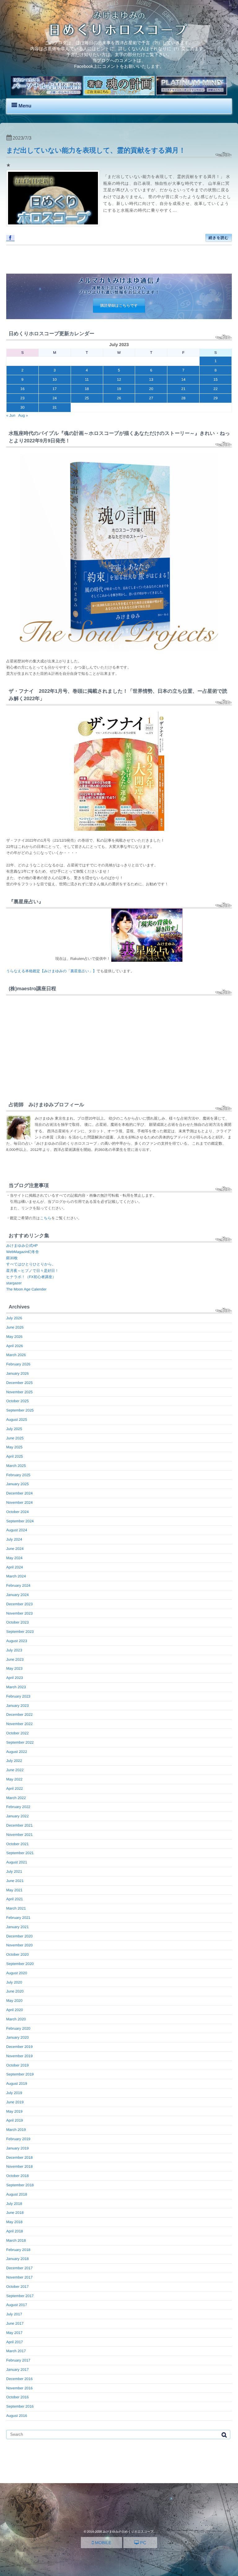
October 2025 (18, 1401)
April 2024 (15, 1567)
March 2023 (16, 1687)
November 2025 (19, 1392)
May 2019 (14, 2111)
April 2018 (15, 2231)
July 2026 (14, 1318)
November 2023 (19, 1613)
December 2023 (19, 1604)
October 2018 (18, 2176)
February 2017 (18, 2360)
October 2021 (18, 1844)
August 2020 (17, 1973)
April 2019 (15, 2120)
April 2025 (15, 1456)
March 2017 (16, 2351)
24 (55, 398)
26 (119, 398)
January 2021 (18, 1927)
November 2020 (19, 1945)
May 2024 (14, 1558)
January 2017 (18, 2370)
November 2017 (19, 2277)
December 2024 (19, 1493)
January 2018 (18, 2259)
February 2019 (18, 2139)
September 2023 (20, 1632)
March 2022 (16, 1798)
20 (151, 389)
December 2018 (19, 2158)
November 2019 (19, 2056)
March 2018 (16, 2240)
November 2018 (19, 2166)
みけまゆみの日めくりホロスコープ (128, 2532)
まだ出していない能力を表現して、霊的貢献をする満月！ (96, 150)
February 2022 (18, 1807)
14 (183, 379)
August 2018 (17, 2194)
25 (87, 398)
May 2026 (14, 1337)
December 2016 (19, 2379)
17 (55, 389)
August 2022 (17, 1752)
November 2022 (19, 1724)
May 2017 (14, 2333)
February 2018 (18, 2250)
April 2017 (15, 2342)
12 (119, 379)
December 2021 (19, 1825)
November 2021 (19, 1835)
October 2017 (18, 2287)
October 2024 (18, 1512)
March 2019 (16, 2130)
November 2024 (19, 1503)
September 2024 (20, 1521)
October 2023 (18, 1622)
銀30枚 (12, 1258)
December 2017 (19, 2268)
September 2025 (20, 1410)
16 (22, 389)
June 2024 (15, 1549)
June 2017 (15, 2323)
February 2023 (18, 1696)
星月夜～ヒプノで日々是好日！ (32, 1271)
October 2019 (18, 2065)
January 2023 (18, 1706)
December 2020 (19, 1936)
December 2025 (19, 1383)
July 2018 (14, 2204)
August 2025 (17, 1420)
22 (216, 389)
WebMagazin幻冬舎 (23, 1252)
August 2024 (17, 1530)
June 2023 (15, 1659)
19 (119, 389)
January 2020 (18, 2037)
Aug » (23, 415)
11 (87, 379)
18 (87, 389)
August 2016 (17, 2416)
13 (151, 379)
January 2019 (18, 2148)
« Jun (11, 415)
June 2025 (15, 1438)
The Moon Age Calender (26, 1289)
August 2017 (17, 2305)
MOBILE (102, 2543)
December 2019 (19, 2047)
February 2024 (18, 1585)
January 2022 (18, 1816)
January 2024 (18, 1595)
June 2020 (15, 1991)
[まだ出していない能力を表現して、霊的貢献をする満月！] (53, 198)
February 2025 (18, 1475)
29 (216, 398)
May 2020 (14, 2001)
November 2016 (19, 2388)
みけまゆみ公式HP (22, 1246)
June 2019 (15, 2102)
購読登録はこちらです (119, 306)
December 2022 (19, 1715)
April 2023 (15, 1678)
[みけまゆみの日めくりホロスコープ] (119, 34)
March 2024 (16, 1576)
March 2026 (16, 1355)
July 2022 (14, 1761)
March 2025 (16, 1466)
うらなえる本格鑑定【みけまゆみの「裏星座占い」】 (51, 971)
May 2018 (14, 2222)
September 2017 (20, 2296)
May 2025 (14, 1447)
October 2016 (18, 2397)
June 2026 (15, 1327)
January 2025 (18, 1484)
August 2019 (17, 2084)
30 (22, 407)
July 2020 (14, 1982)
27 (151, 398)
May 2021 (14, 1890)
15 (216, 379)
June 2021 (15, 1881)
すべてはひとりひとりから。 (31, 1264)
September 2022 (20, 1742)
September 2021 (20, 1853)
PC (142, 2543)
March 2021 (16, 1908)
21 (183, 389)
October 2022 (18, 1733)
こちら (46, 1218)
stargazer (14, 1283)
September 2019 (20, 2074)
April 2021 (15, 1899)
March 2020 (16, 2019)
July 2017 (14, 2314)
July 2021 (14, 1871)
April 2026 (15, 1346)
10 (55, 379)
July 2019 (14, 2093)
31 (55, 407)
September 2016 (20, 2406)
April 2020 (15, 2010)
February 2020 (18, 2028)
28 (183, 398)
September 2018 (20, 2185)
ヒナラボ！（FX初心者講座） (31, 1277)
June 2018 (15, 2213)
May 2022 (14, 1779)
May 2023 (14, 1668)
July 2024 (14, 1539)
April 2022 (15, 1789)
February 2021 (18, 1918)
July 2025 (14, 1429)
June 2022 (15, 1770)
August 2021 (17, 1862)
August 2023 (17, 1641)
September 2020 (20, 1964)
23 (22, 398)
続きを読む (219, 238)
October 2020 (18, 1954)
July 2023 (14, 1650)
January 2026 (18, 1373)
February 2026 (18, 1364)
